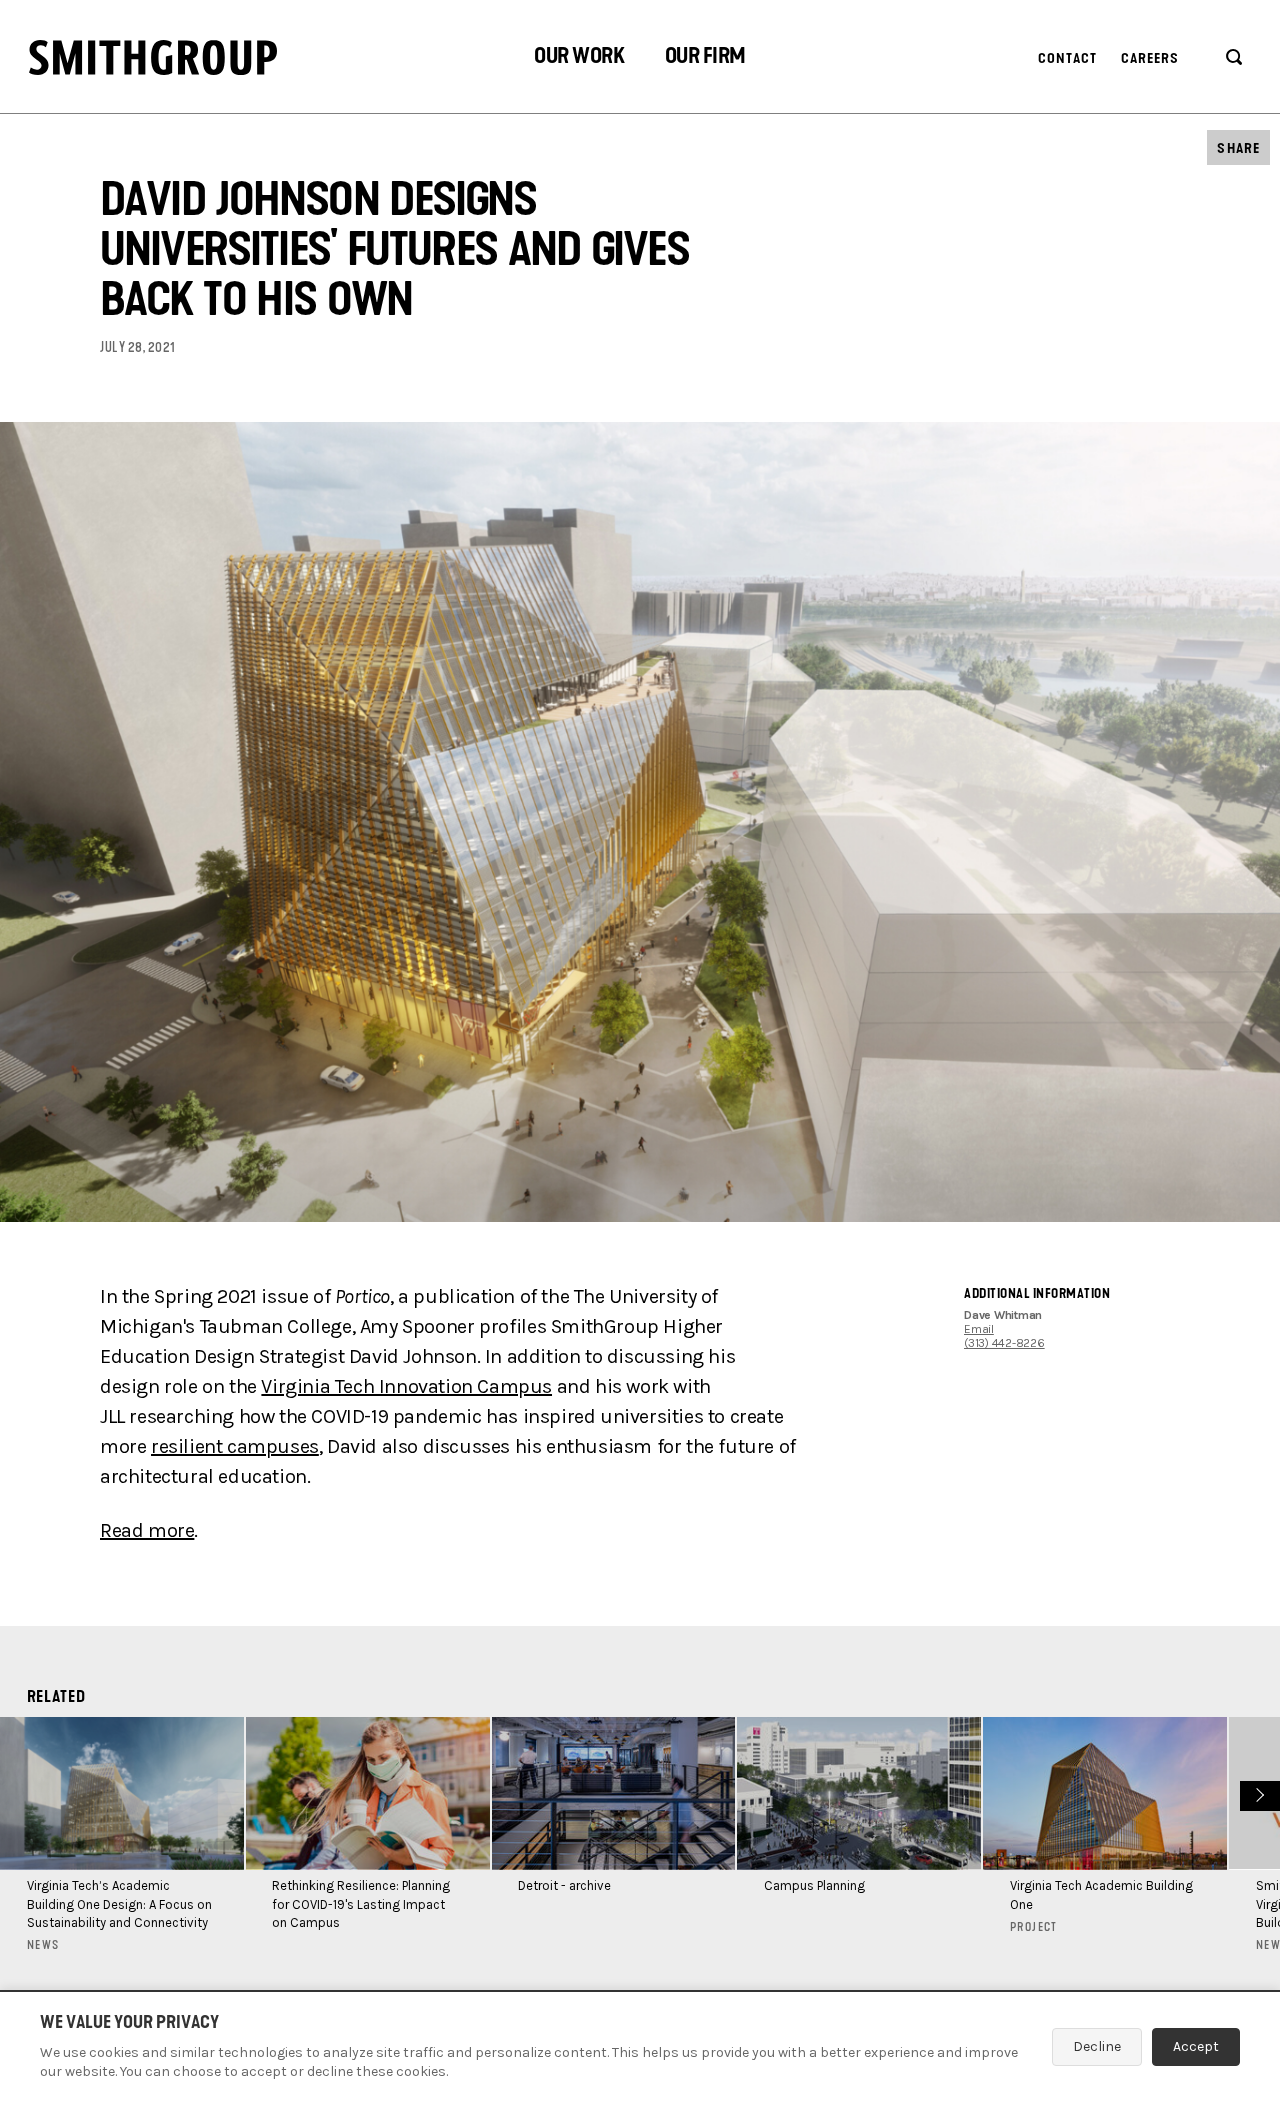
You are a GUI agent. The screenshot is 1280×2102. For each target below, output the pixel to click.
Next (1257, 1793)
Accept (1196, 2046)
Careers (1150, 58)
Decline (1097, 2046)
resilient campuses (235, 1446)
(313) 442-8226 (1004, 1343)
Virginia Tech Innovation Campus (406, 1386)
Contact (1068, 58)
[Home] (153, 57)
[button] (579, 58)
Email (979, 1329)
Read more (147, 1530)
